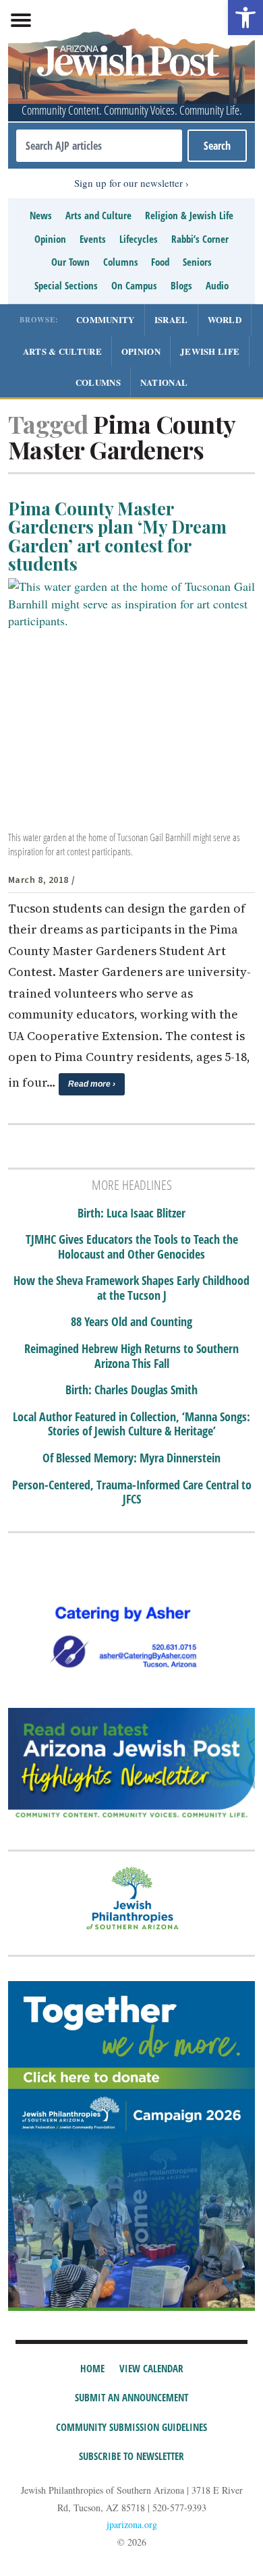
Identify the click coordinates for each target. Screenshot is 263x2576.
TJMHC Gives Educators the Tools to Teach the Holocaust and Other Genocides (132, 1247)
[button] (245, 18)
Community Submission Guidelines (131, 2427)
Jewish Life (210, 351)
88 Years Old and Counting (131, 1322)
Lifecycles (139, 239)
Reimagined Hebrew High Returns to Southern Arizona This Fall (131, 1356)
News (41, 215)
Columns (121, 262)
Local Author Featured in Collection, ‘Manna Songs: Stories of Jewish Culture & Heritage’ (131, 1424)
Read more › (92, 1084)
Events (93, 239)
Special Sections (66, 285)
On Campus (134, 285)
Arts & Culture (62, 351)
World (225, 319)
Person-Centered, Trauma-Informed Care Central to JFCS (132, 1492)
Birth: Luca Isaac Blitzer (131, 1213)
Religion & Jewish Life (189, 215)
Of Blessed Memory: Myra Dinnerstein (131, 1458)
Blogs (181, 285)
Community (106, 319)
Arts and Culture (98, 215)
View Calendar (151, 2368)
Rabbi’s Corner (200, 239)
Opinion (50, 239)
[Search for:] (99, 146)
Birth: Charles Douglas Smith (131, 1390)
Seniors (197, 262)
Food (160, 262)
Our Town (70, 262)
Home (92, 2368)
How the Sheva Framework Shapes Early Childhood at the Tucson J (131, 1288)
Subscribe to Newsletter (131, 2456)
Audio (217, 285)
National (164, 382)
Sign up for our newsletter (128, 183)
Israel (171, 319)
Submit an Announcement (131, 2397)
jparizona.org (132, 2524)
